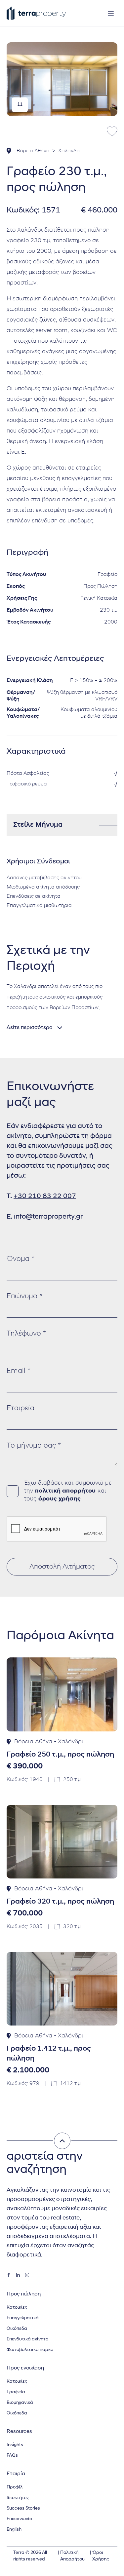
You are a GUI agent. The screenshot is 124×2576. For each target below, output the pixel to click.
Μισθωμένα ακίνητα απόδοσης (43, 887)
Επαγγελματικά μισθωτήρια (39, 906)
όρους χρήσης (60, 1499)
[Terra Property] (36, 13)
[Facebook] (9, 2275)
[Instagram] (27, 2275)
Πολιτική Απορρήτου (72, 2556)
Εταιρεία (21, 1408)
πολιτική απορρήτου (65, 1491)
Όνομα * (21, 1259)
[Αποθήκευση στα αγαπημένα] (112, 132)
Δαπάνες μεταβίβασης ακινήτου (44, 878)
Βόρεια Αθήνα (33, 151)
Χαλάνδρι (69, 151)
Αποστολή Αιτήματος (62, 1567)
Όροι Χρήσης (101, 2556)
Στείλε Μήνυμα (38, 825)
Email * (19, 1371)
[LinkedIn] (18, 2275)
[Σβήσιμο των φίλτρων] (62, 2141)
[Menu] (111, 13)
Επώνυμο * (24, 1296)
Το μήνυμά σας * (34, 1446)
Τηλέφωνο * (26, 1334)
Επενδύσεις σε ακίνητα (34, 896)
